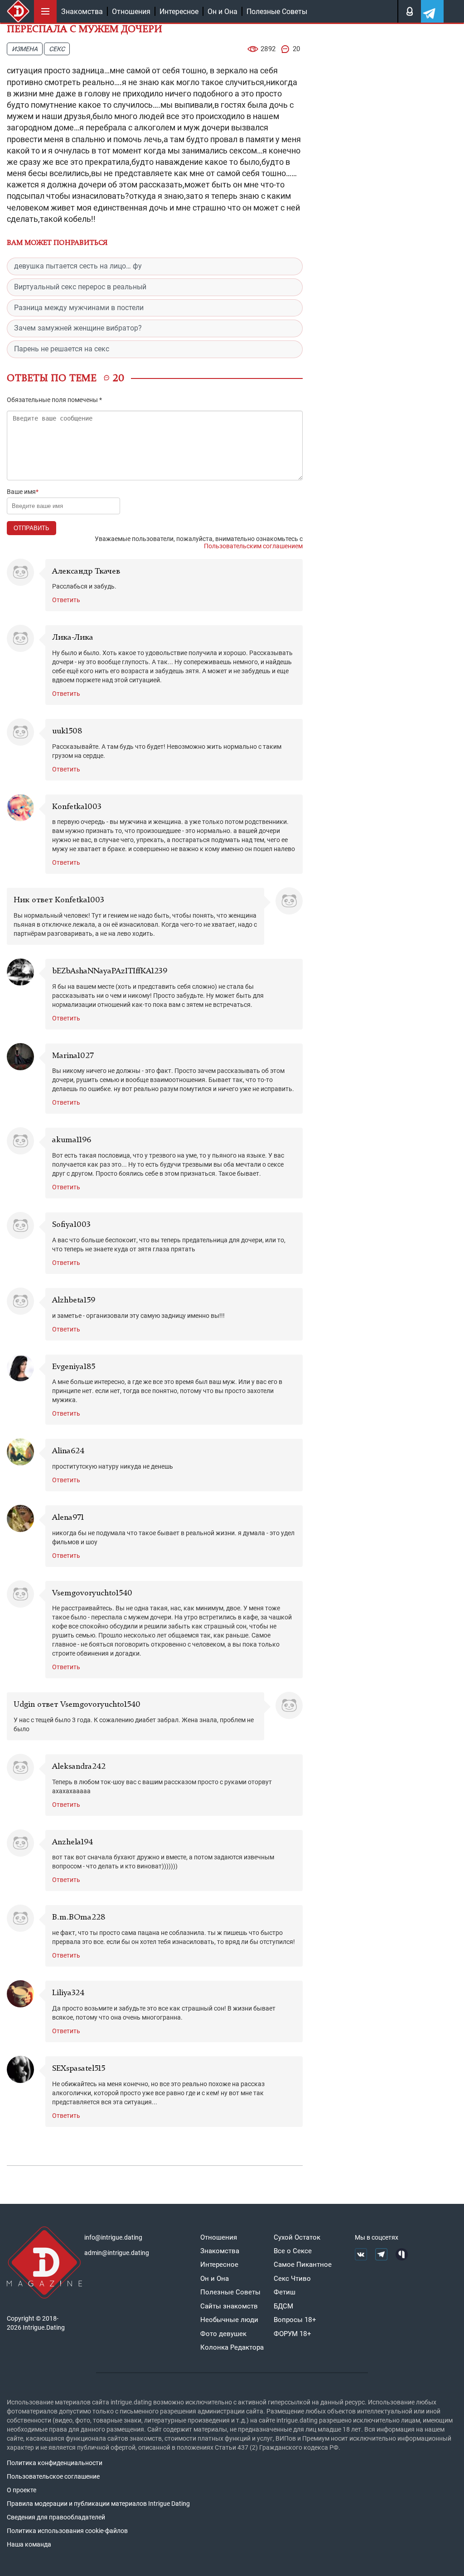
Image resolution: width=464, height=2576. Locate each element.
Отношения (131, 12)
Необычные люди (229, 2320)
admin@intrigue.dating (117, 2253)
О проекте (22, 2490)
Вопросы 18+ (295, 2320)
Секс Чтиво (292, 2279)
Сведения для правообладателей (56, 2517)
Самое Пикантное (303, 2265)
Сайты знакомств (229, 2306)
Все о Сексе (293, 2251)
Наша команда (29, 2544)
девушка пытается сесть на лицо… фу (78, 266)
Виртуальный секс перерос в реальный (80, 287)
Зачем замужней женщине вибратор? (78, 328)
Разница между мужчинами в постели (79, 308)
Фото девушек (223, 2334)
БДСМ (283, 2306)
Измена (25, 49)
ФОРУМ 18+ (292, 2334)
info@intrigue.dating (113, 2237)
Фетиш (285, 2292)
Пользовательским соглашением (253, 546)
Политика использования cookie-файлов (67, 2531)
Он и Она (222, 12)
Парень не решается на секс (62, 349)
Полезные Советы (277, 12)
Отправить (31, 528)
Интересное (179, 12)
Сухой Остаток (297, 2237)
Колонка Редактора (232, 2347)
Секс (57, 49)
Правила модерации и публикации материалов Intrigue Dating (98, 2504)
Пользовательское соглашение (53, 2476)
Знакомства (82, 12)
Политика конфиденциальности (55, 2463)
